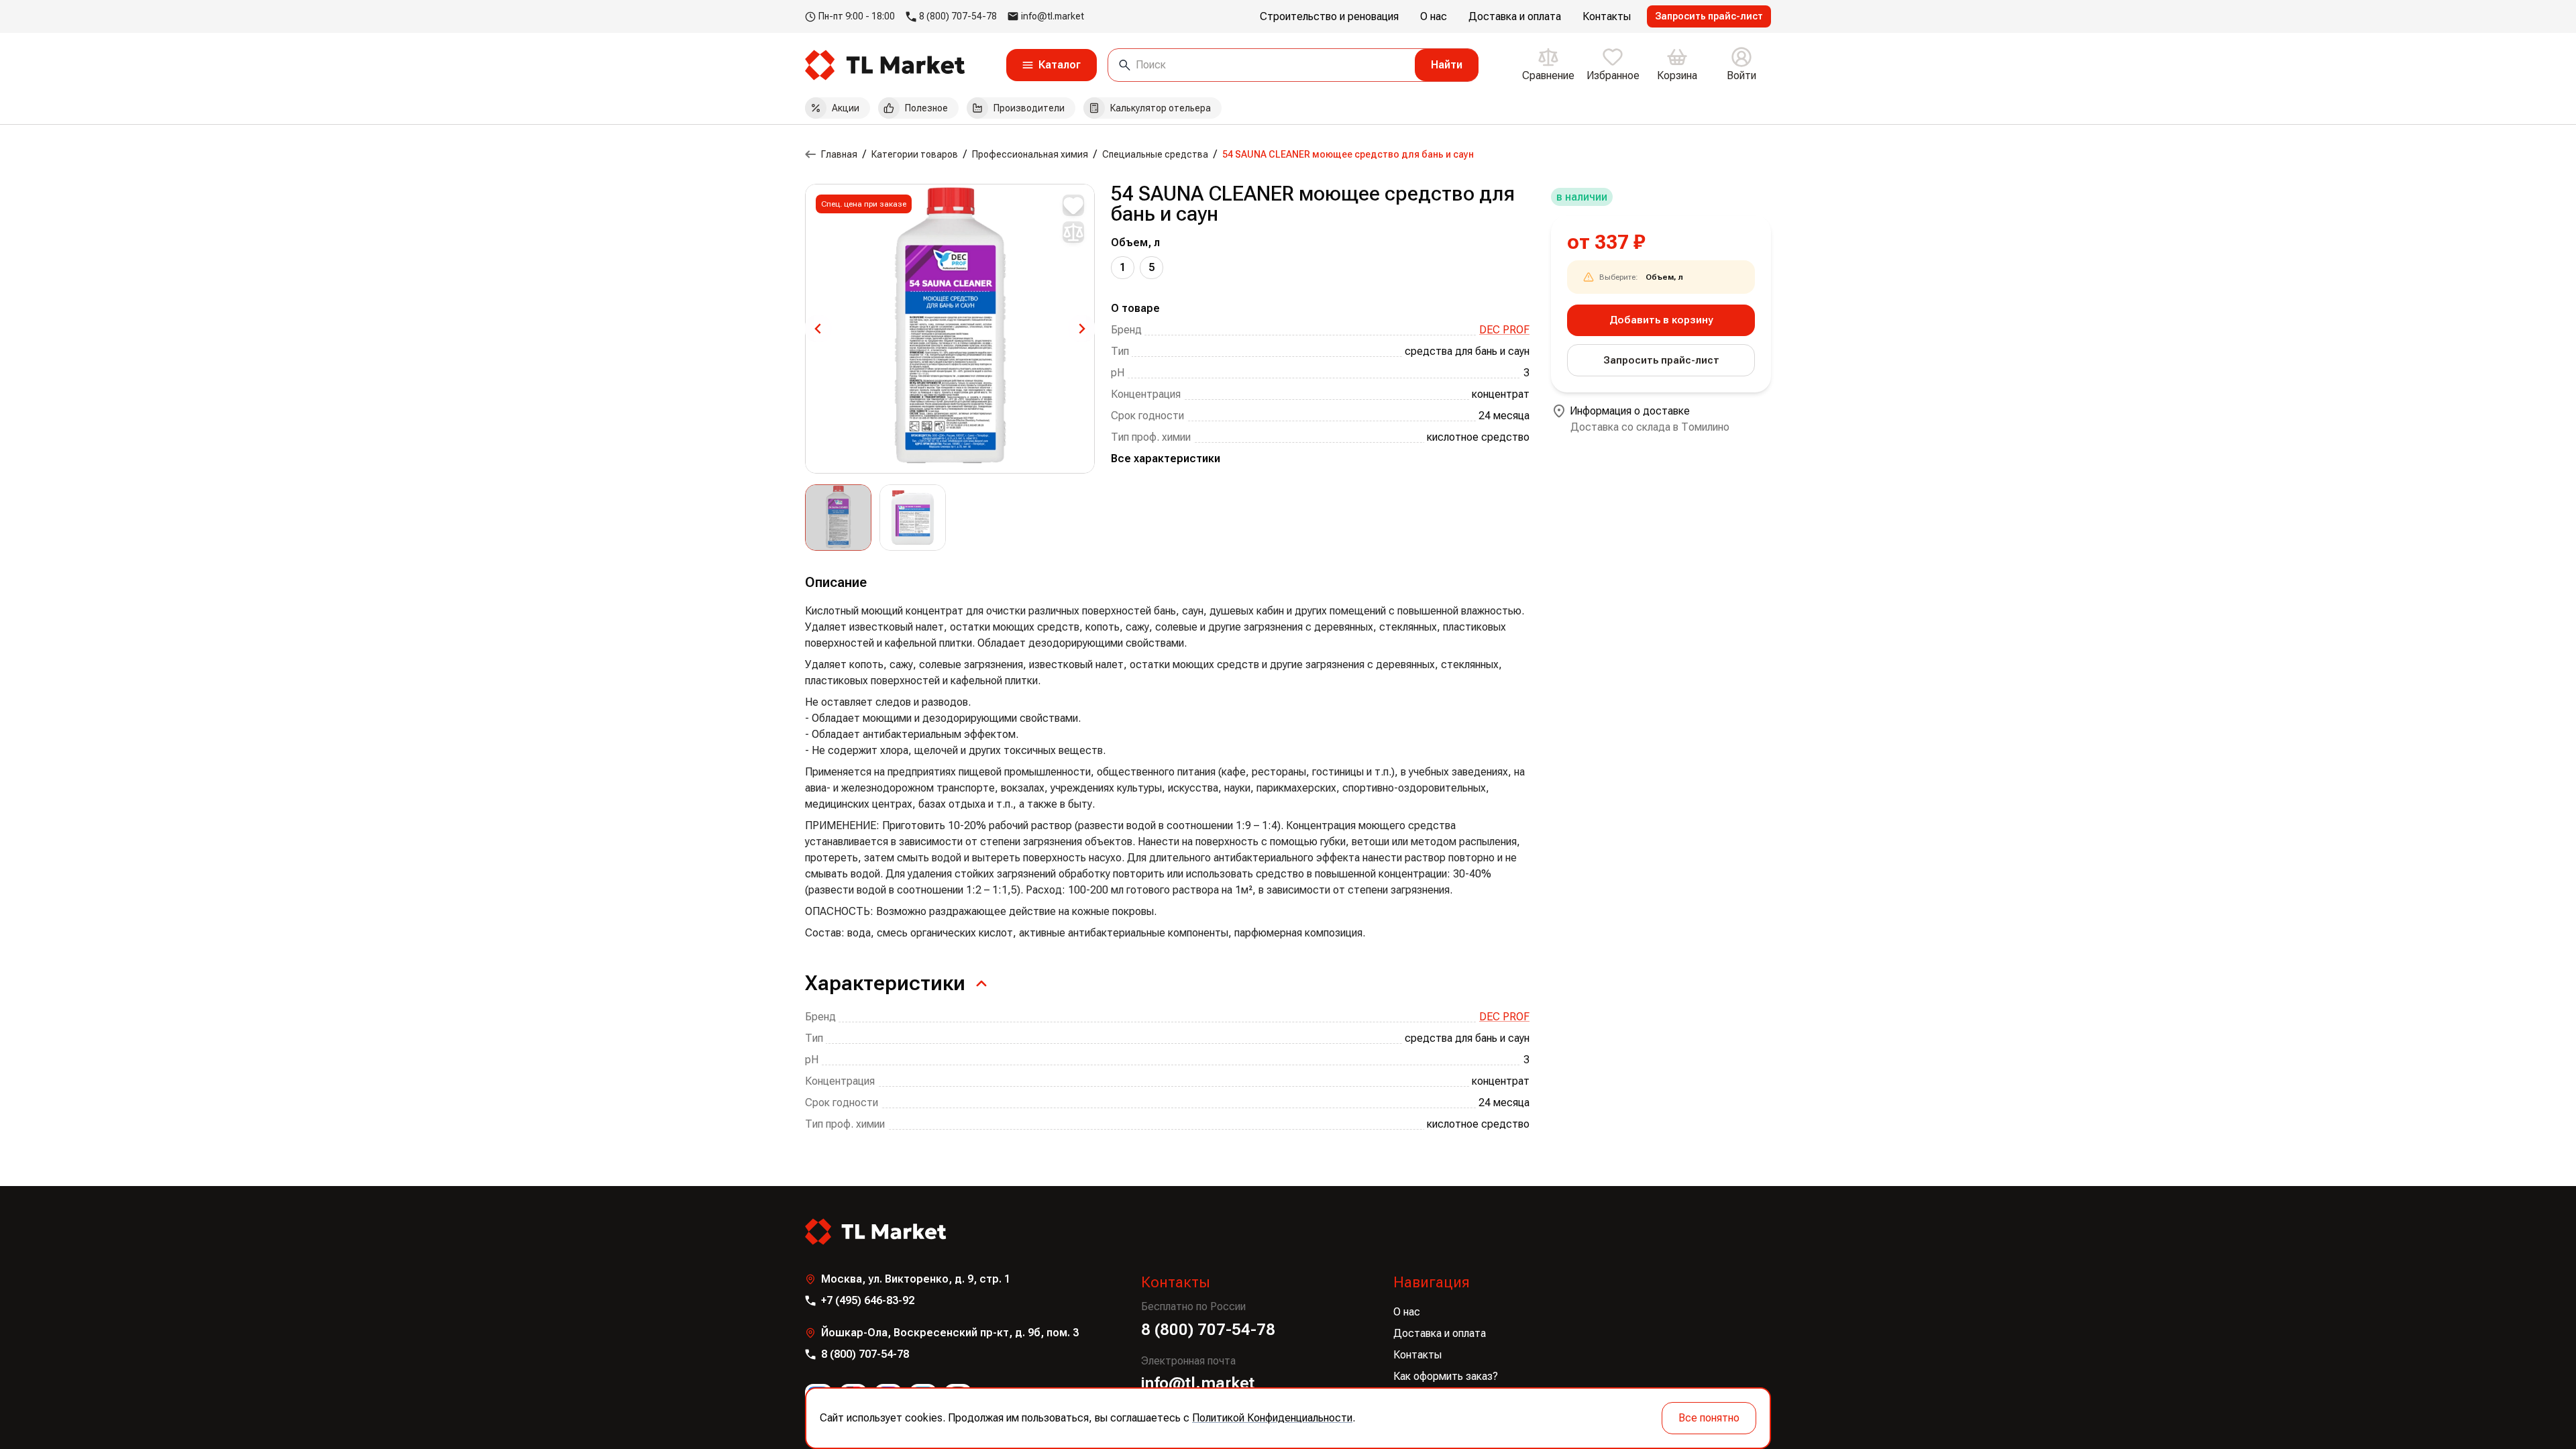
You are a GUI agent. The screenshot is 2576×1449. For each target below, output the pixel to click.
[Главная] (810, 154)
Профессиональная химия (1030, 154)
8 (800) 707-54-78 (958, 16)
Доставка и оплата (1440, 1333)
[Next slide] (1081, 329)
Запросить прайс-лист (1709, 16)
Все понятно (1709, 1418)
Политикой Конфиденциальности (1272, 1418)
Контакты (1417, 1355)
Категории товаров (915, 154)
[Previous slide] (818, 329)
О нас (1407, 1312)
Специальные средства (1155, 154)
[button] (838, 518)
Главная (839, 154)
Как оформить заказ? (1446, 1376)
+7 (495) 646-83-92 (868, 1300)
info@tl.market (1053, 16)
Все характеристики (1166, 459)
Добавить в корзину (1661, 320)
